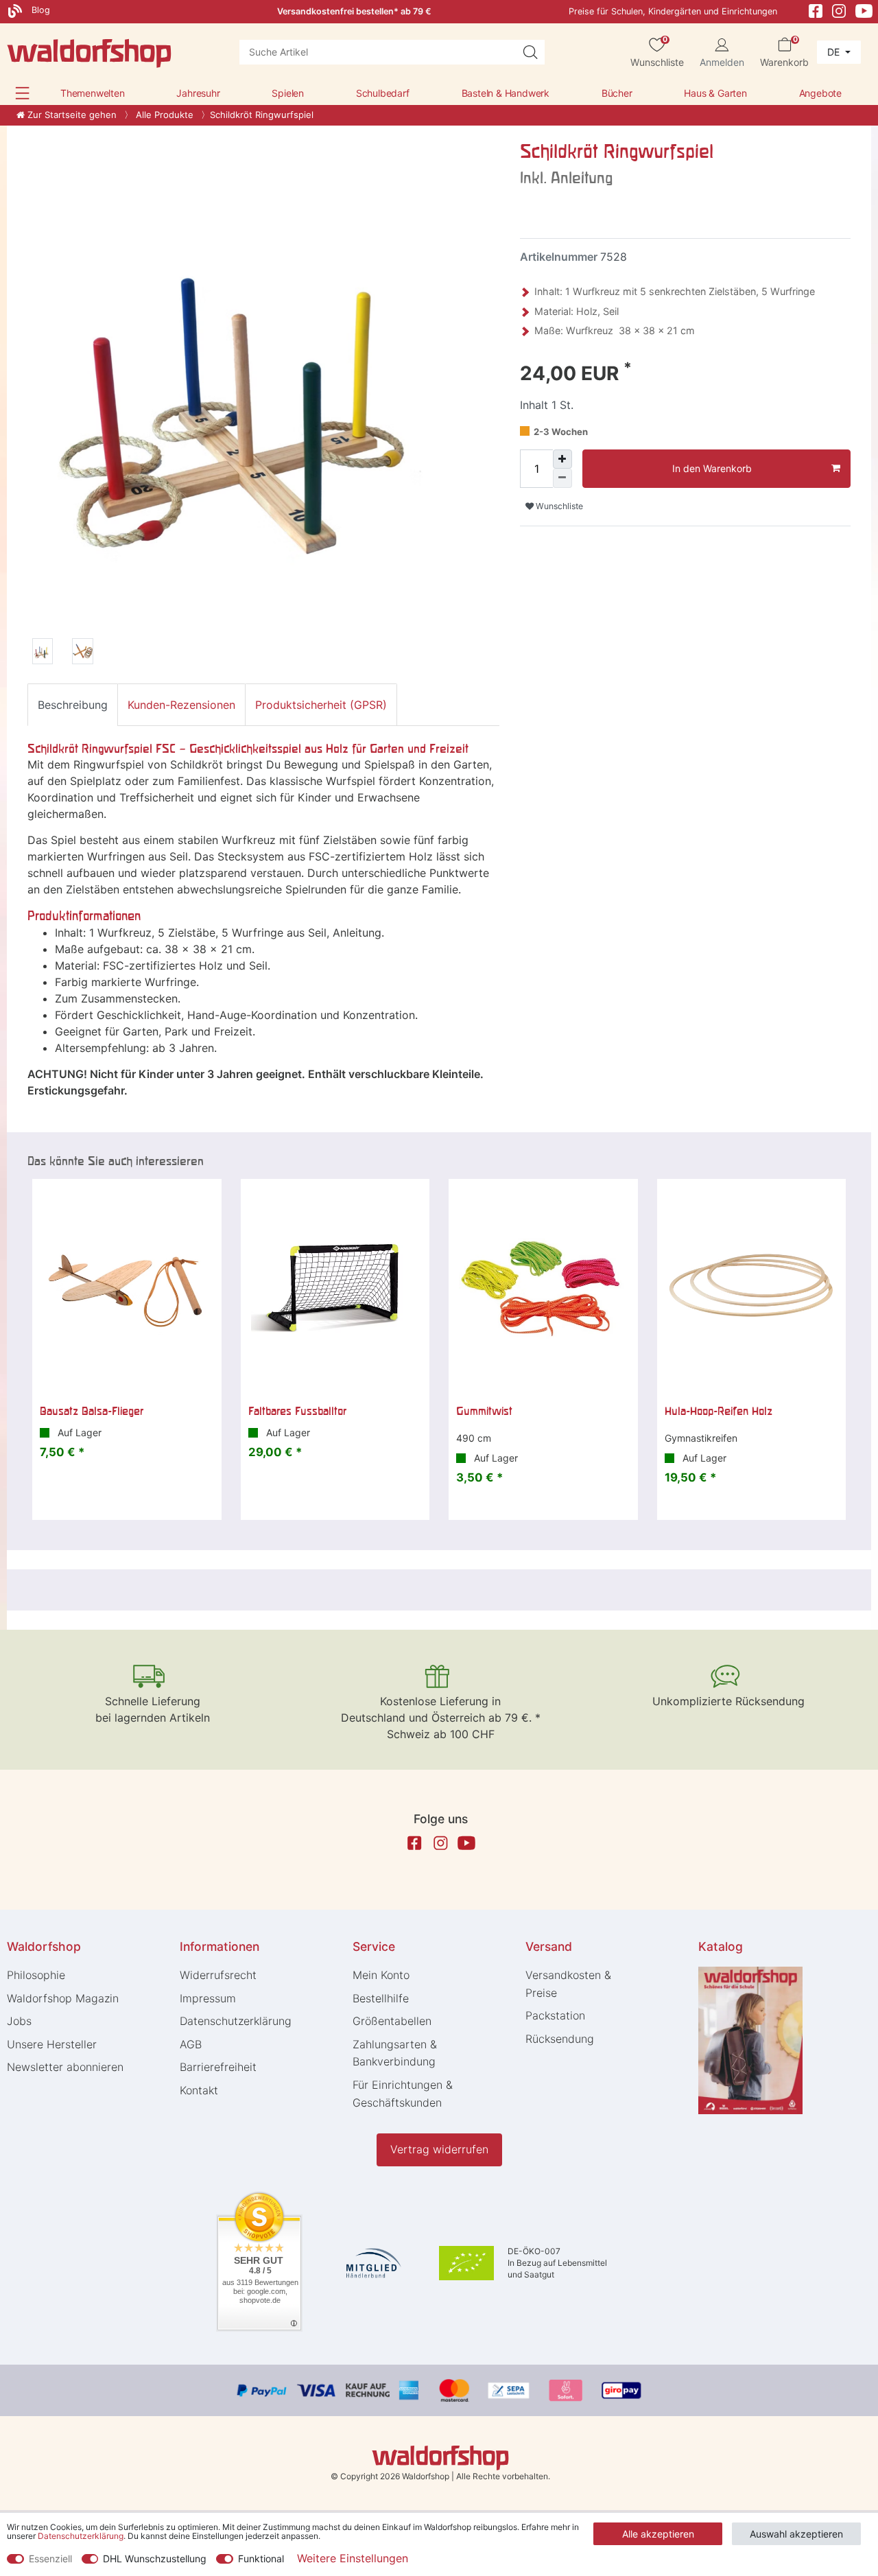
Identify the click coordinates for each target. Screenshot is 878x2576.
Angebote (820, 93)
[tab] (73, 705)
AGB (191, 2044)
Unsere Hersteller (52, 2044)
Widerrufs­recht (218, 1975)
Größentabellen (392, 2021)
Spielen (288, 93)
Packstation (555, 2015)
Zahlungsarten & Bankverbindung (395, 2053)
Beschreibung (73, 705)
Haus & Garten (715, 93)
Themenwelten (93, 93)
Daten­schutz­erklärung (236, 2021)
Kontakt (199, 2090)
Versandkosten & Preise (568, 1984)
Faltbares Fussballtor (297, 1411)
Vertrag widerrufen (439, 2149)
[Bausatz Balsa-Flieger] (127, 1287)
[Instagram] (839, 10)
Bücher (617, 93)
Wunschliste (558, 506)
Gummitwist (484, 1411)
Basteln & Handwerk (506, 93)
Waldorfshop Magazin (63, 1998)
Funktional (261, 2559)
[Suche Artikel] (530, 52)
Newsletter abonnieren (65, 2067)
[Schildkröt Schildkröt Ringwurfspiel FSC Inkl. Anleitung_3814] (43, 653)
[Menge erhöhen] (562, 459)
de (835, 52)
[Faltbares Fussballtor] (335, 1287)
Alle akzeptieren (658, 2534)
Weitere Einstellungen (353, 2558)
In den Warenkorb (712, 468)
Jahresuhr (198, 93)
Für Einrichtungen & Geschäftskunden (403, 2094)
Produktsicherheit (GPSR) (321, 705)
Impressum (208, 1998)
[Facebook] (816, 10)
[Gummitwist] (543, 1287)
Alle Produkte (163, 115)
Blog (39, 10)
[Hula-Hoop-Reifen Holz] (752, 1287)
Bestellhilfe (381, 1998)
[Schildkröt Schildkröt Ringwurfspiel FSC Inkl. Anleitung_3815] (82, 653)
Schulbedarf (383, 93)
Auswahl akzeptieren (796, 2534)
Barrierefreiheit (218, 2067)
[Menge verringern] (562, 478)
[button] (22, 93)
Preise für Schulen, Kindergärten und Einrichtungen (673, 11)
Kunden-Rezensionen (181, 705)
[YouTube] (864, 10)
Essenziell (50, 2559)
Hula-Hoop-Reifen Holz (719, 1411)
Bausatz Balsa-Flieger (92, 1411)
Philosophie (36, 1975)
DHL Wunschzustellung (155, 2559)
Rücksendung (560, 2039)
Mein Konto (381, 1975)
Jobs (19, 2021)
